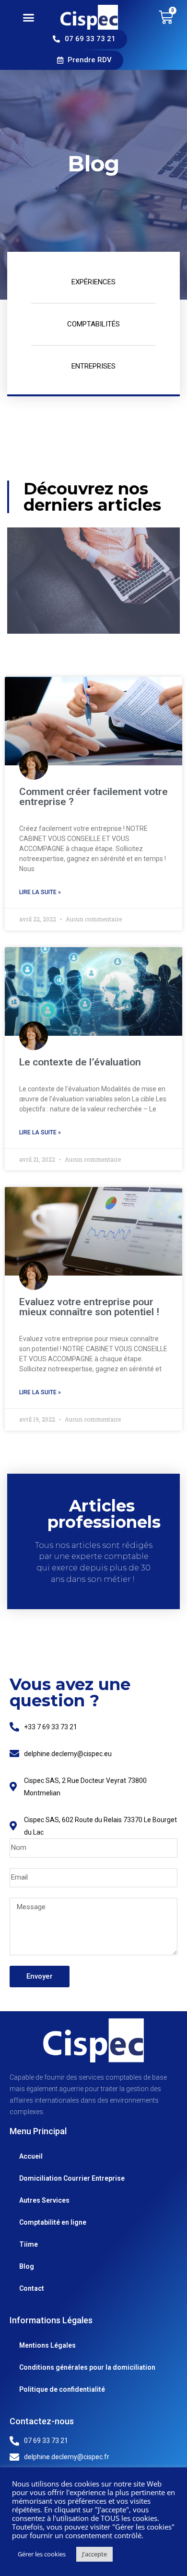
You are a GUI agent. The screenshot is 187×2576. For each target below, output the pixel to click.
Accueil (31, 2156)
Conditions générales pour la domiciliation (87, 2367)
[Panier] (166, 17)
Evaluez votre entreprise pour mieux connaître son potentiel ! (89, 1307)
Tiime (29, 2244)
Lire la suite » (40, 892)
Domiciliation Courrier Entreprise (72, 2178)
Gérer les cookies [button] (42, 2554)
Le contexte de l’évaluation (80, 1062)
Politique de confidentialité (62, 2389)
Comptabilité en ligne (53, 2222)
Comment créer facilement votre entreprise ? (93, 797)
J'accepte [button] (94, 2554)
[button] (29, 17)
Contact (32, 2288)
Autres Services (44, 2200)
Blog (27, 2266)
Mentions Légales (47, 2345)
